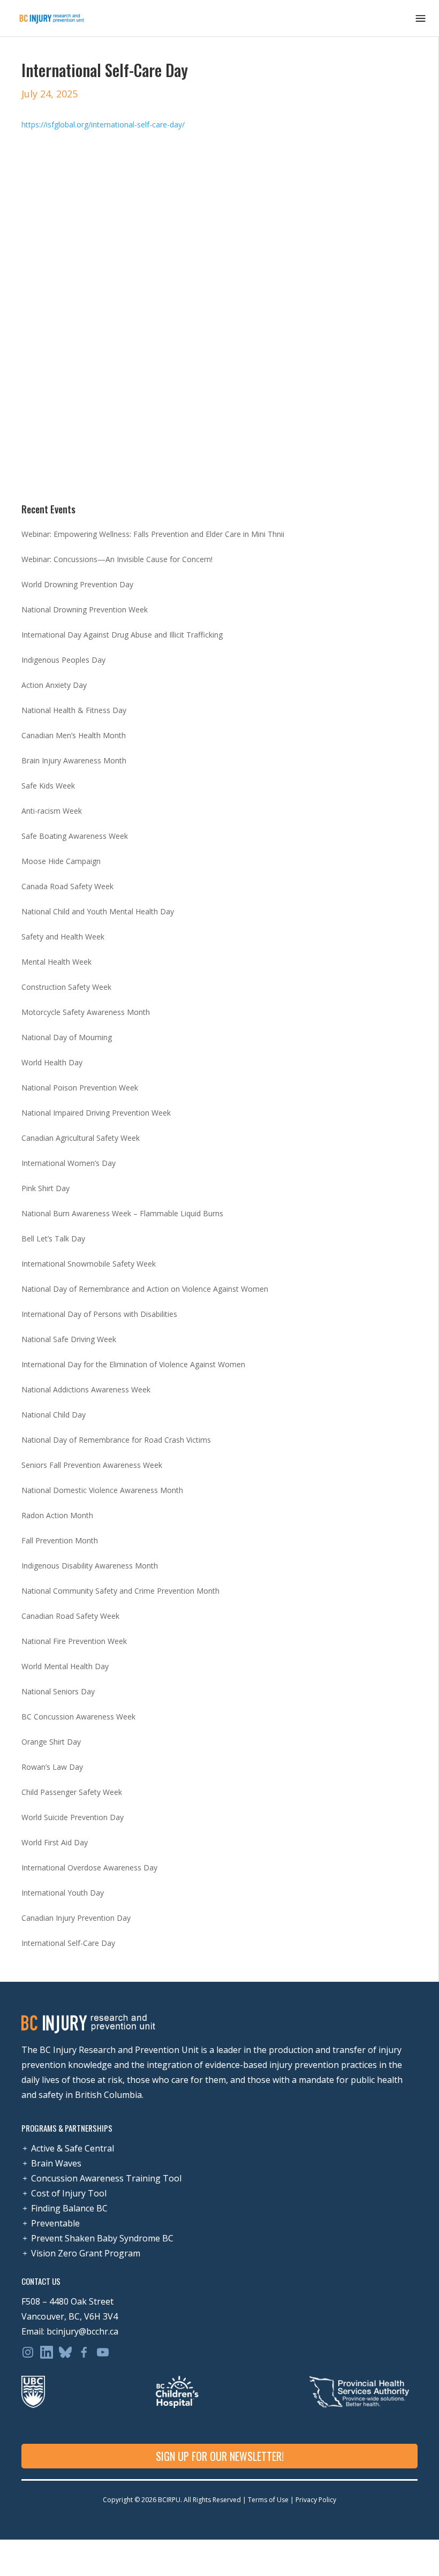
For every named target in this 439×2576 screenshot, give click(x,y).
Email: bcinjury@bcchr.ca (70, 2331)
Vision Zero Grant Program (86, 2253)
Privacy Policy (315, 2500)
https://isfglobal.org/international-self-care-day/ (103, 124)
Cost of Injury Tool (69, 2193)
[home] (52, 18)
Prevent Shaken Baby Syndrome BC (102, 2238)
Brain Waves (56, 2163)
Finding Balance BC (69, 2208)
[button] (421, 18)
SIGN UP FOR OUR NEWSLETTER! (220, 2456)
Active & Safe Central (73, 2148)
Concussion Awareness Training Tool (106, 2178)
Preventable (55, 2223)
